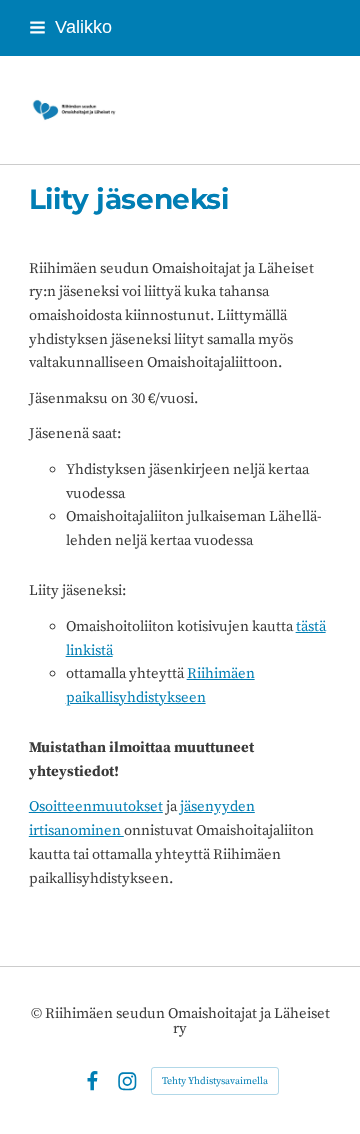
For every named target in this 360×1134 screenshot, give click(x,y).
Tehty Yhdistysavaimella (215, 1081)
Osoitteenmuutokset (96, 806)
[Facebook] (92, 1081)
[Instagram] (127, 1081)
